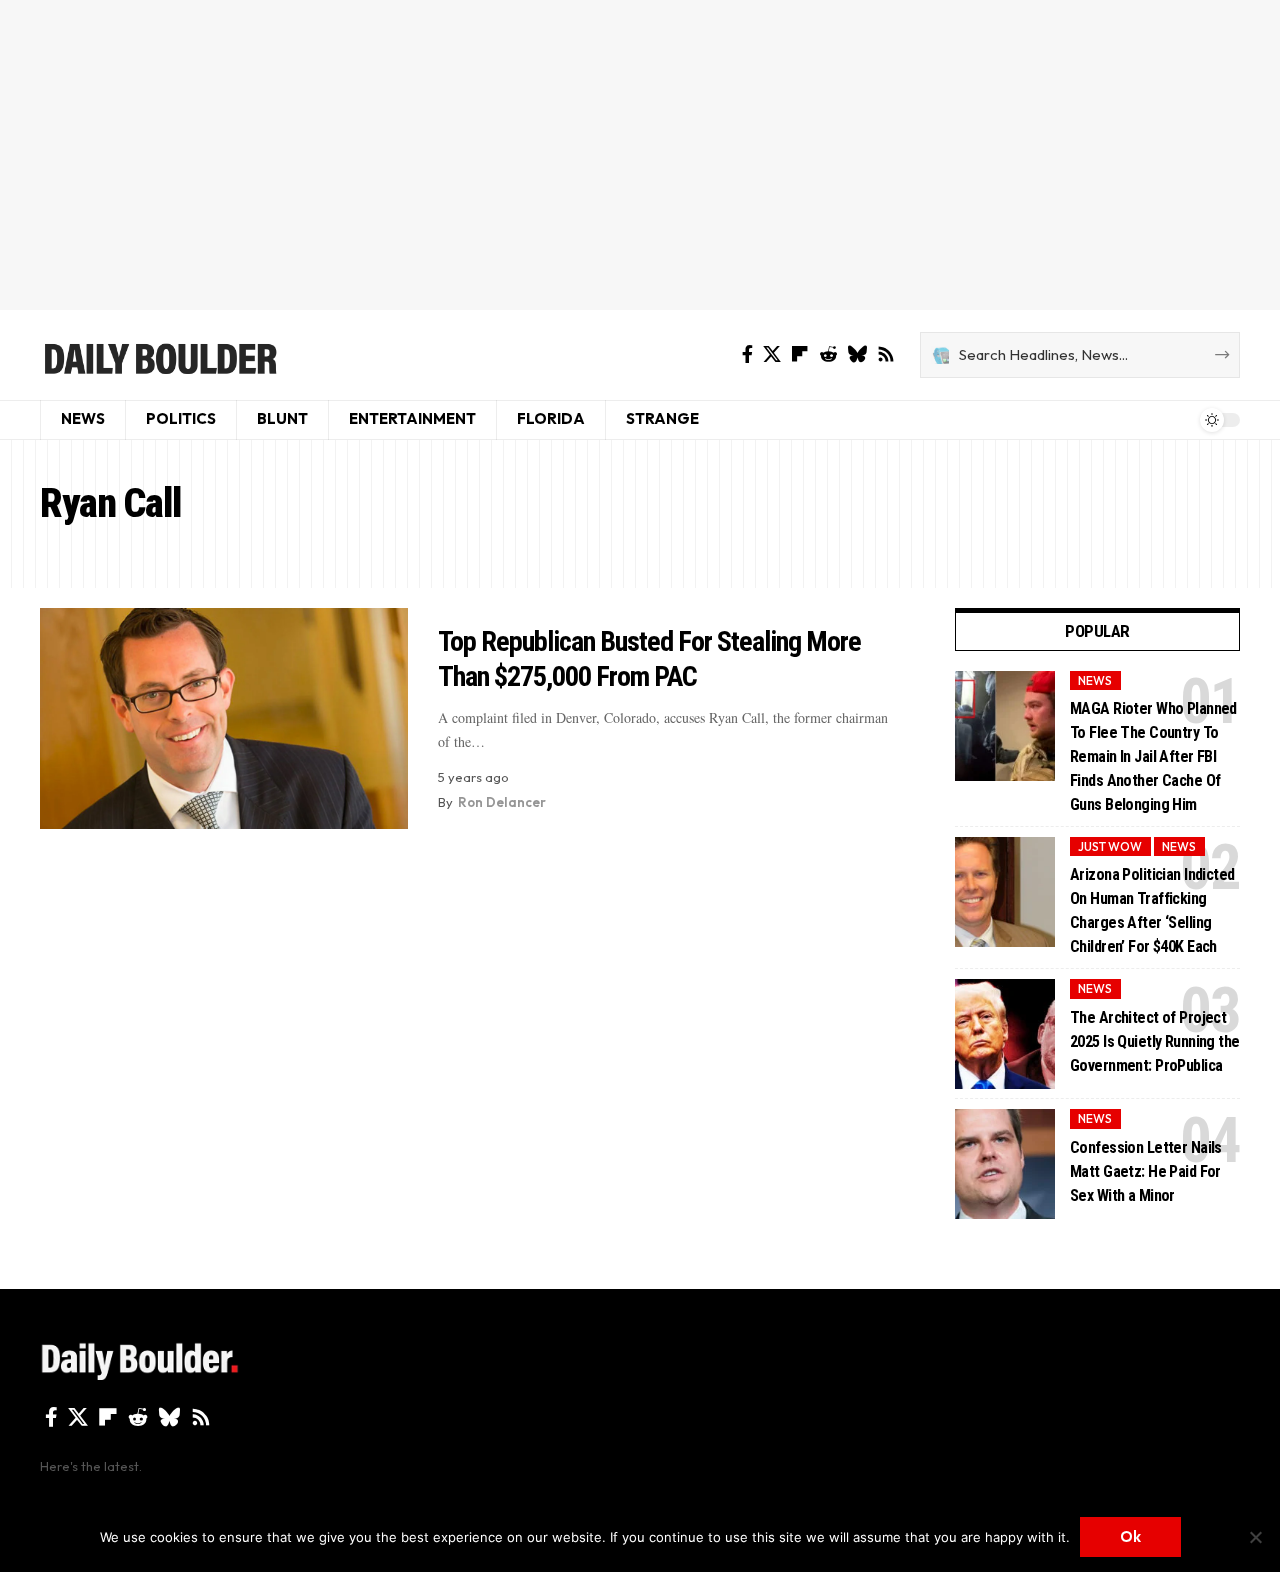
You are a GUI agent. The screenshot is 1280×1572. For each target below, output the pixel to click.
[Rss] (886, 354)
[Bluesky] (857, 354)
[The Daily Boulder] (159, 355)
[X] (772, 354)
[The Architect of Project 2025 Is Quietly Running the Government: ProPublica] (1005, 1034)
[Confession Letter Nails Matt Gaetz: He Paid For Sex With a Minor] (1005, 1164)
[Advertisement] (640, 155)
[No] (1255, 1537)
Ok (1130, 1536)
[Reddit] (828, 354)
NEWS (1095, 680)
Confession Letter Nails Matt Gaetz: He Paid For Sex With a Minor (1146, 1171)
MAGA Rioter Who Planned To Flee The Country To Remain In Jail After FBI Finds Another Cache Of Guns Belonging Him (1153, 756)
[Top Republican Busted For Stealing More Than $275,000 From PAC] (224, 718)
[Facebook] (747, 354)
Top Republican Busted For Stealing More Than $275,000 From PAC (649, 659)
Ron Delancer (502, 802)
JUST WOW (1110, 846)
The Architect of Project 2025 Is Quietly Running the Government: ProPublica (1155, 1041)
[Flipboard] (800, 354)
